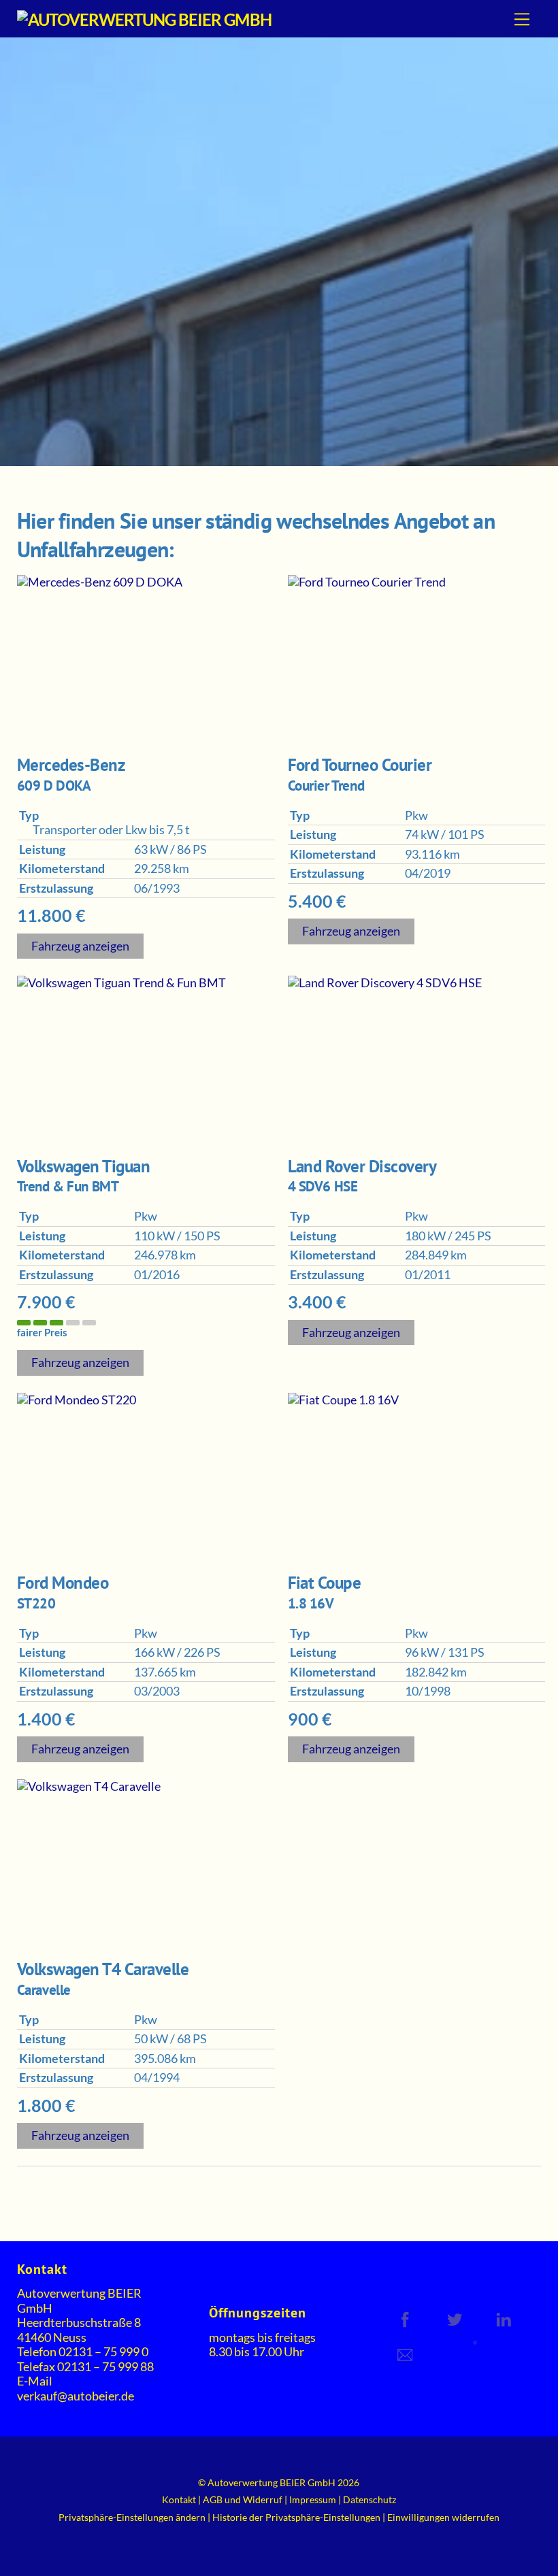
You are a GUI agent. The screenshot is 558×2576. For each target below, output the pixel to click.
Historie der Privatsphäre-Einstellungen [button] (296, 2517)
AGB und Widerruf (243, 2499)
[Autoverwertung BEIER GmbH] (144, 19)
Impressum (313, 2499)
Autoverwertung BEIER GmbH (272, 2482)
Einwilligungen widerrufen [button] (443, 2517)
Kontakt (179, 2499)
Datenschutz (370, 2499)
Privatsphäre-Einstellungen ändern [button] (132, 2517)
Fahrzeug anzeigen (80, 946)
